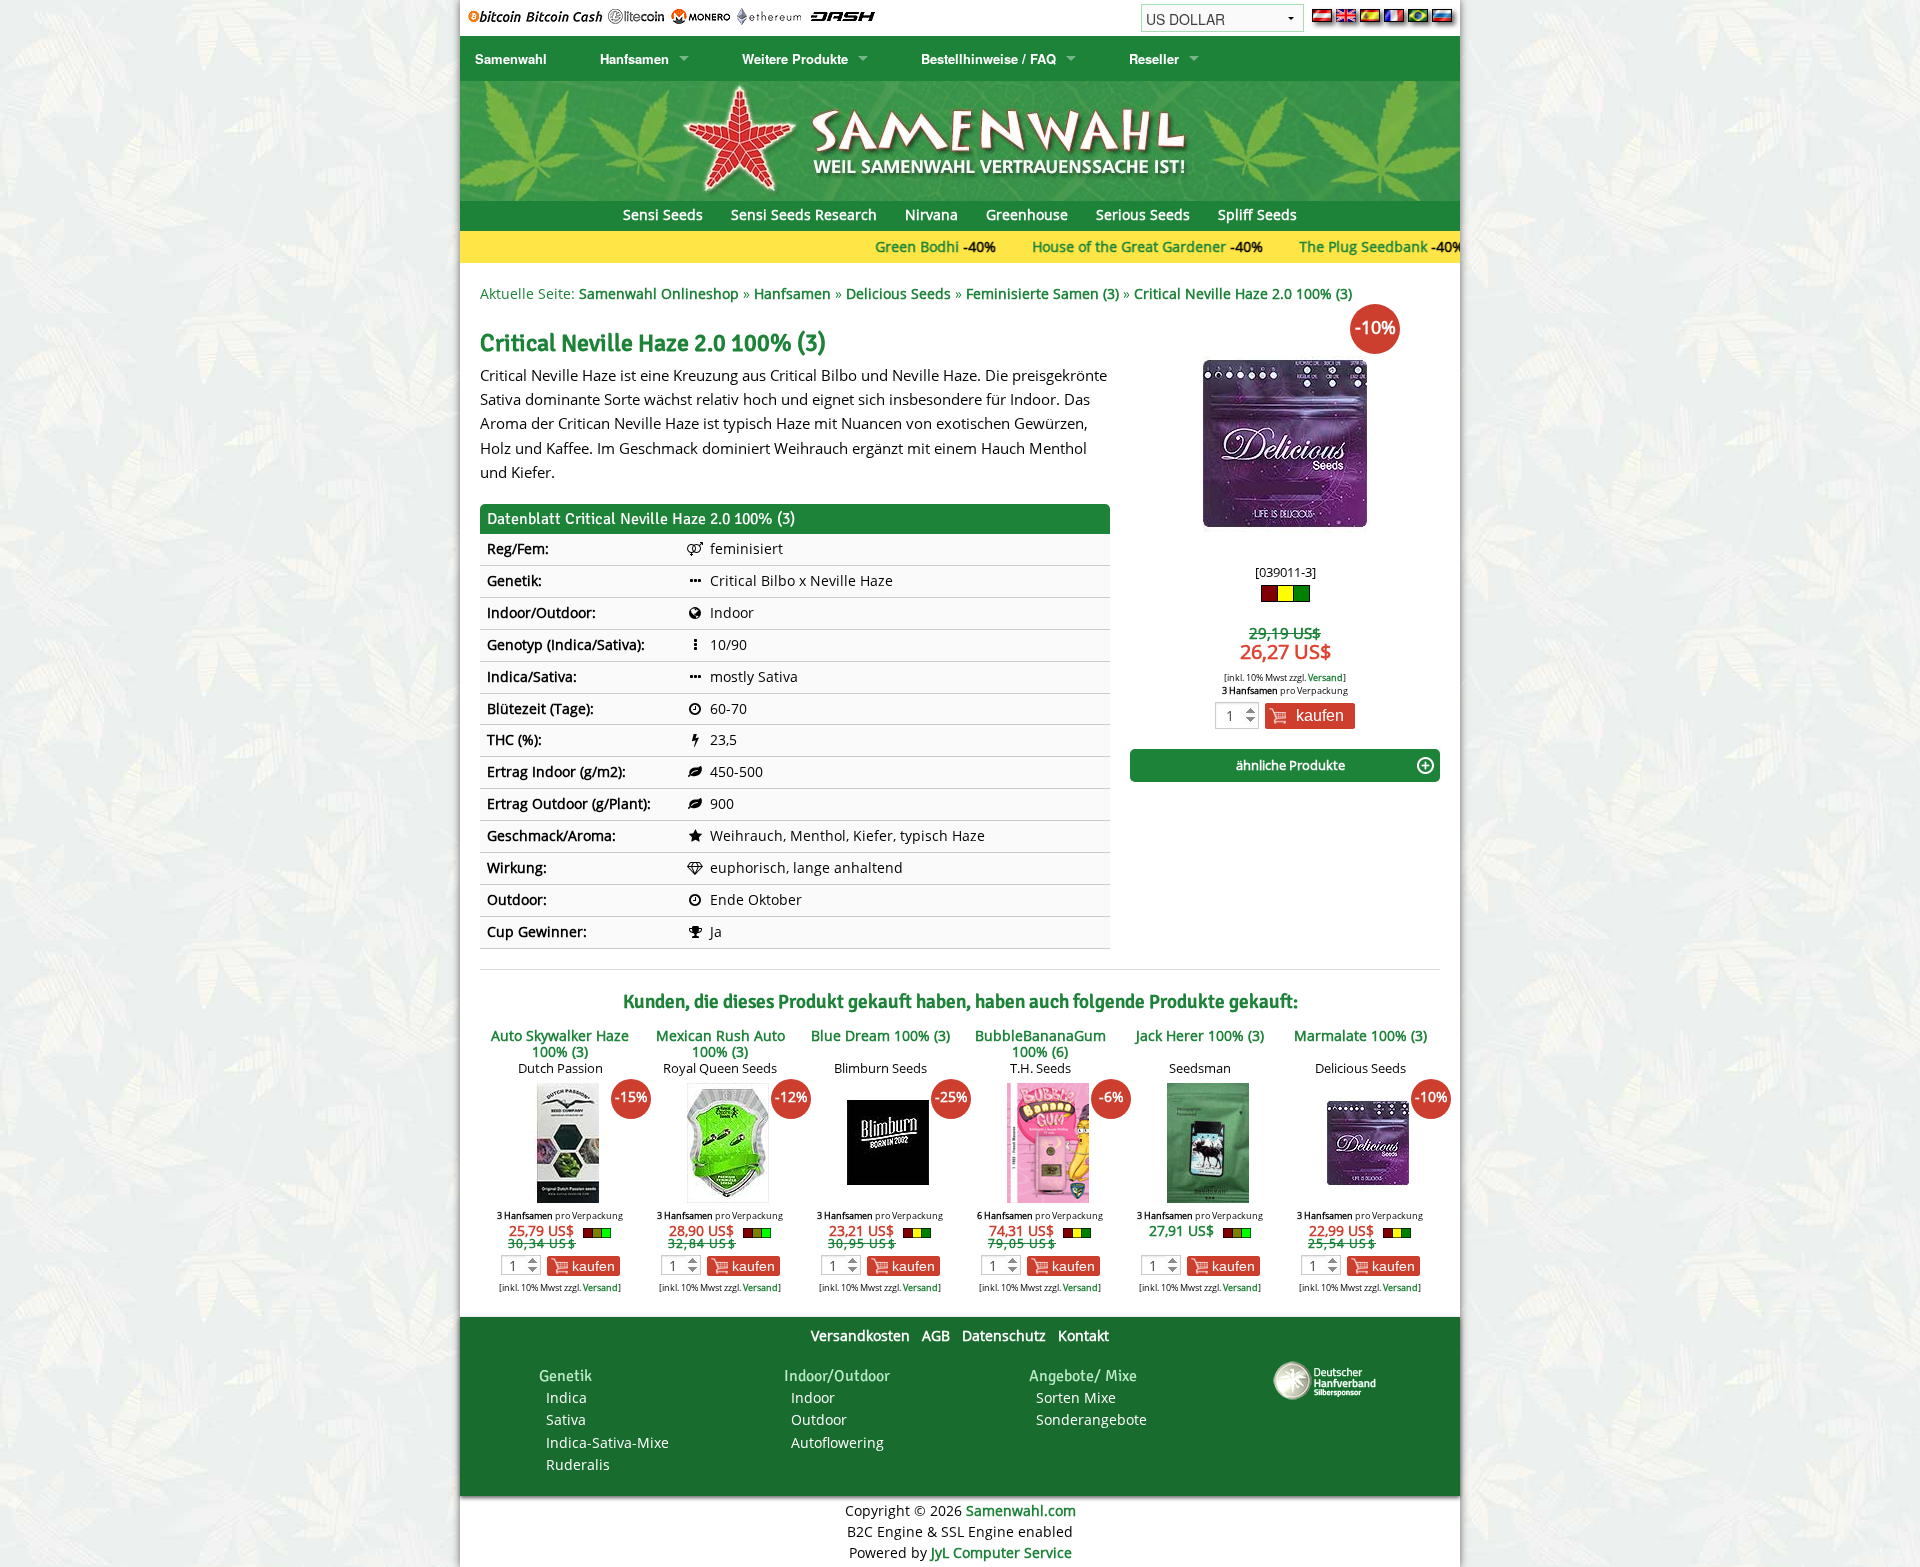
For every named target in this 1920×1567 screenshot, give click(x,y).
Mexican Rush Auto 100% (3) (720, 1043)
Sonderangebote (1091, 1419)
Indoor (813, 1397)
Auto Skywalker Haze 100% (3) (560, 1043)
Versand (1325, 677)
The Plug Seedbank (1307, 246)
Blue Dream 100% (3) (880, 1035)
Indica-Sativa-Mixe (607, 1442)
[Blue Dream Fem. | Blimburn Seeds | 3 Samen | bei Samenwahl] (888, 1141)
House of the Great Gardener (1073, 246)
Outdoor (819, 1419)
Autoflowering (837, 1442)
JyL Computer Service (1001, 1552)
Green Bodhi (861, 246)
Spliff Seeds (1257, 214)
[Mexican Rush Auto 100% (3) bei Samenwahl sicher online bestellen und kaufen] (728, 1141)
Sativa (566, 1419)
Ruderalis (578, 1464)
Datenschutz (1004, 1335)
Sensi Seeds (663, 214)
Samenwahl (511, 58)
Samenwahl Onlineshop (659, 293)
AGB (936, 1335)
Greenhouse (1027, 214)
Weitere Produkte (795, 58)
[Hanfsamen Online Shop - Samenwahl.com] (960, 139)
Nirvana (931, 214)
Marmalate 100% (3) (1360, 1035)
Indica (566, 1397)
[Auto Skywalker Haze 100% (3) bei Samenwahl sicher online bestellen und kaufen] (568, 1141)
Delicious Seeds (898, 293)
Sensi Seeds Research (804, 214)
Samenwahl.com (1021, 1510)
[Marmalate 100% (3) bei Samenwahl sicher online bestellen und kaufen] (1368, 1141)
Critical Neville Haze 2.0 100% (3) (1243, 293)
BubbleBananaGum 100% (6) (1040, 1043)
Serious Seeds (1143, 214)
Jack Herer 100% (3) (1200, 1035)
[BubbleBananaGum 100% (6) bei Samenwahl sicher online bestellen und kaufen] (1048, 1141)
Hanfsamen (634, 58)
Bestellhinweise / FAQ (988, 58)
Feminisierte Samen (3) (1042, 293)
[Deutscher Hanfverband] (1328, 1379)
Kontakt (1083, 1335)
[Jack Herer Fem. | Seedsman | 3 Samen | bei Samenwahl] (1208, 1141)
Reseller (1154, 58)
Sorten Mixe (1076, 1397)
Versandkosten (860, 1335)
